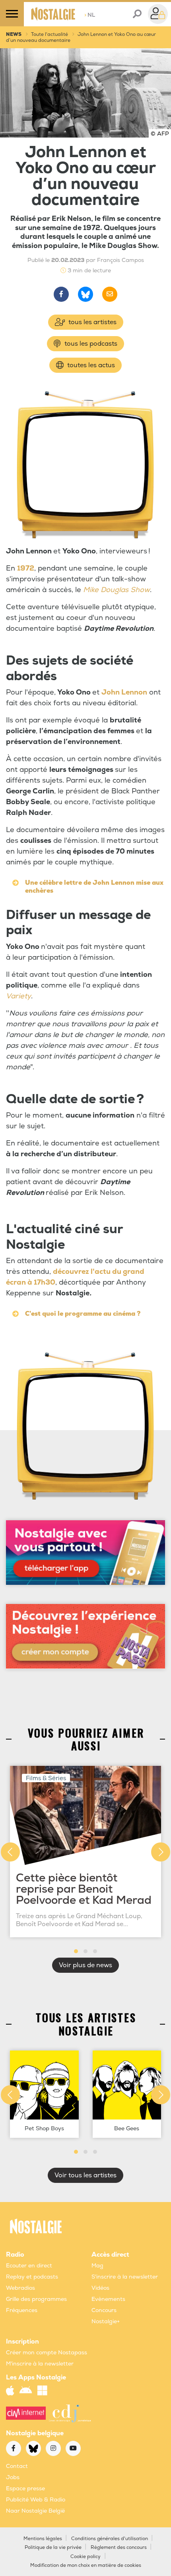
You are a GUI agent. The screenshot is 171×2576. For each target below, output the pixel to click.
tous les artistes (92, 322)
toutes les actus (90, 365)
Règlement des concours (119, 2547)
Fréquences (22, 2310)
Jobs (13, 2477)
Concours (104, 2310)
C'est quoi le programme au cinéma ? (83, 1314)
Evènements (108, 2299)
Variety (18, 996)
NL (90, 15)
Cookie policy (85, 2557)
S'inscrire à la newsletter (125, 2277)
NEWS (14, 34)
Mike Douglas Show (117, 590)
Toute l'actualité (50, 34)
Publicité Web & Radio (36, 2500)
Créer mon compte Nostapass (47, 2353)
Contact (17, 2466)
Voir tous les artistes (85, 2175)
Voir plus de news (85, 1965)
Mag (97, 2266)
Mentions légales (43, 2539)
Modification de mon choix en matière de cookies (86, 2565)
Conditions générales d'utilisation (110, 2539)
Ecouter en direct (29, 2266)
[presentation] (10, 1852)
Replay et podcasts (32, 2277)
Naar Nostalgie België (35, 2511)
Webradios (20, 2288)
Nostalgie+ (106, 2321)
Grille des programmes (36, 2299)
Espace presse (25, 2488)
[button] (76, 1951)
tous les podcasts (90, 344)
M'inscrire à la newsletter (40, 2364)
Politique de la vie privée (53, 2547)
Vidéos (100, 2288)
